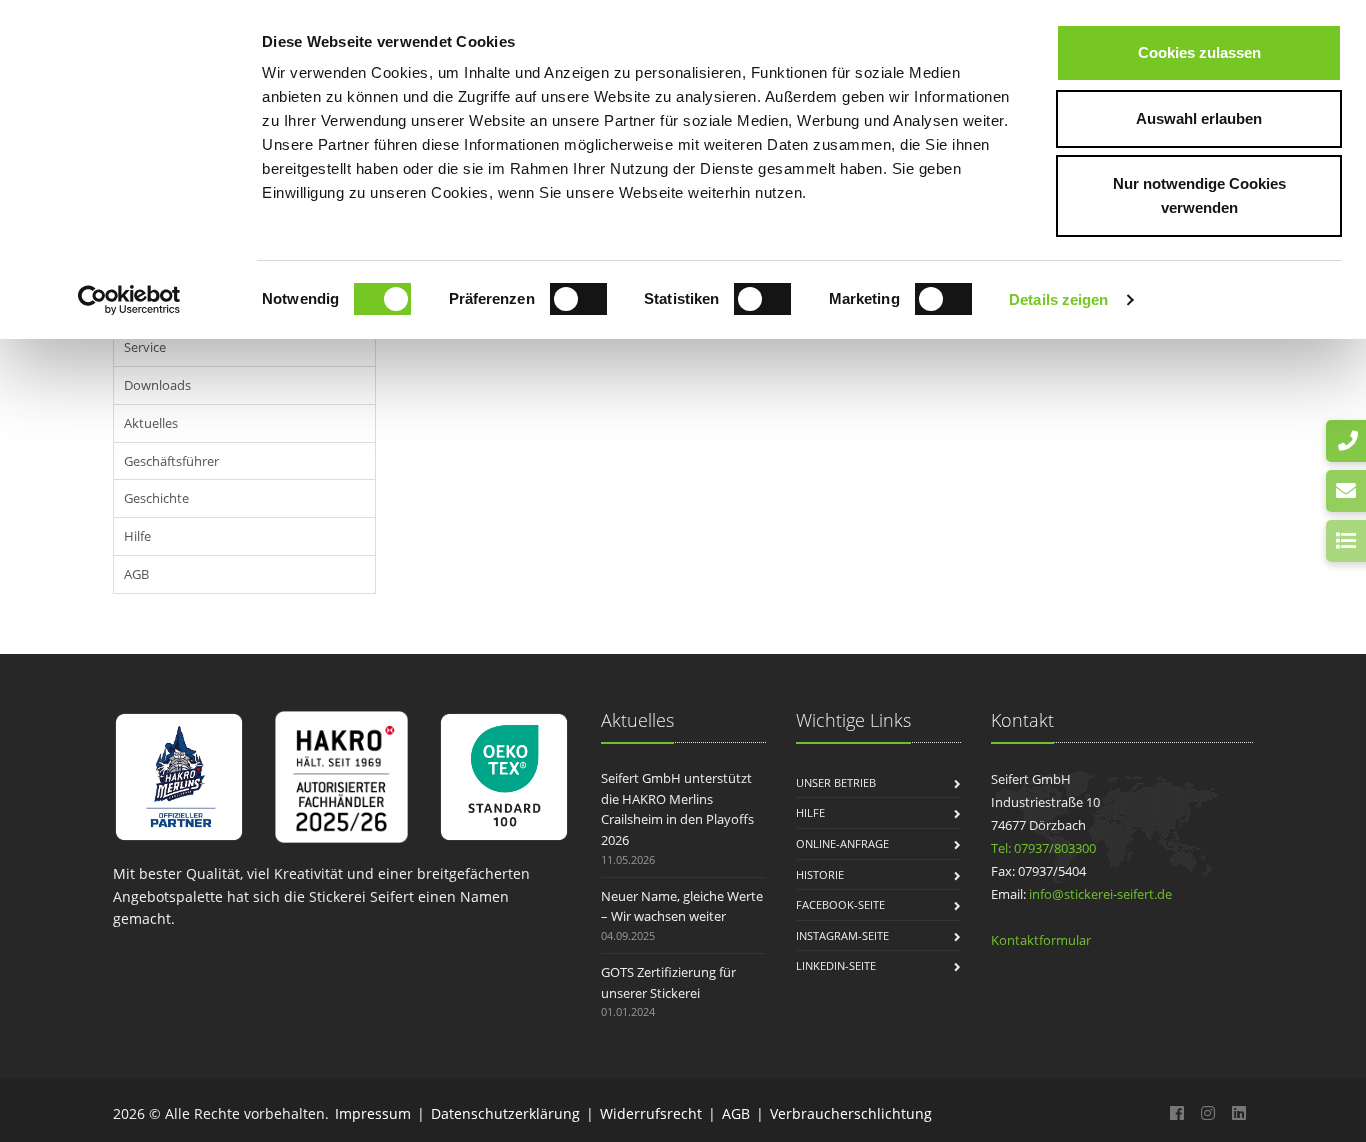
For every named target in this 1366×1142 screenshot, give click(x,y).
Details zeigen (1058, 299)
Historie (820, 874)
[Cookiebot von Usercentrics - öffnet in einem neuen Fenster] (129, 300)
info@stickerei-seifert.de (1100, 894)
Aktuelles (151, 423)
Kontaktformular (1041, 940)
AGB (136, 574)
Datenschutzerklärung (505, 1113)
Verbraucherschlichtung (851, 1113)
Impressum (373, 1113)
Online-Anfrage (842, 843)
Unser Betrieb (836, 782)
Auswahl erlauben (1199, 118)
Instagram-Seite (842, 935)
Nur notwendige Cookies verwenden (1199, 195)
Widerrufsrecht (651, 1113)
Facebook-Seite (840, 904)
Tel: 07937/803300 (1043, 848)
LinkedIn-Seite (836, 965)
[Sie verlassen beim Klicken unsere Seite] (1177, 1113)
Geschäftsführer (171, 461)
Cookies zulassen (1199, 52)
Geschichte (156, 498)
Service (145, 347)
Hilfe (137, 536)
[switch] (578, 299)
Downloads (157, 385)
